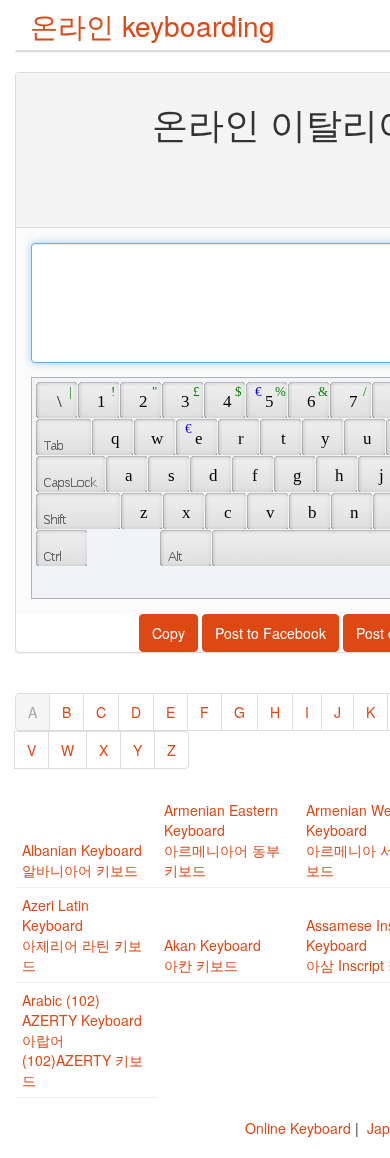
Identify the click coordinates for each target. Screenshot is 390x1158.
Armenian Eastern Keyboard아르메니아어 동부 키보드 (222, 840)
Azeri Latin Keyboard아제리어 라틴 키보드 (82, 935)
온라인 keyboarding (152, 25)
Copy (168, 633)
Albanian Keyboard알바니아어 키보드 (82, 860)
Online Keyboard (298, 1128)
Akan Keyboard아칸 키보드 (212, 955)
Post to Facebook (270, 633)
